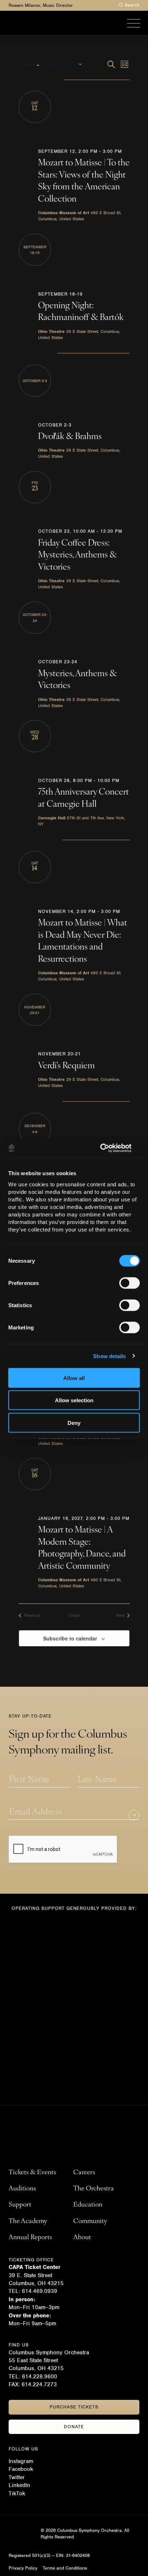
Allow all (74, 1378)
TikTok (17, 2493)
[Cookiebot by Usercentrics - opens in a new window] (108, 1148)
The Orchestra (94, 2189)
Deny (74, 1423)
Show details (109, 1356)
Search (132, 5)
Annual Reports (30, 2238)
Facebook (21, 2469)
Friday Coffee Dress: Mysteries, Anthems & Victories (78, 555)
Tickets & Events (32, 2173)
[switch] (129, 1283)
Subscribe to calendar (70, 1638)
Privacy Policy (23, 2568)
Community (90, 2222)
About (82, 2238)
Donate (74, 2427)
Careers (84, 2173)
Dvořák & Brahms (70, 437)
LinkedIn (19, 2485)
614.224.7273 (39, 2384)
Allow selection (74, 1400)
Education (88, 2205)
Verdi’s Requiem (66, 1066)
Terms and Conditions (65, 2568)
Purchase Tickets (74, 2407)
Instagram (21, 2461)
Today (74, 1615)
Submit (134, 1815)
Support (20, 2205)
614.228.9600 (40, 2377)
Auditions (22, 2189)
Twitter (17, 2477)
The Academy (28, 2222)
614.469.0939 (40, 2291)
